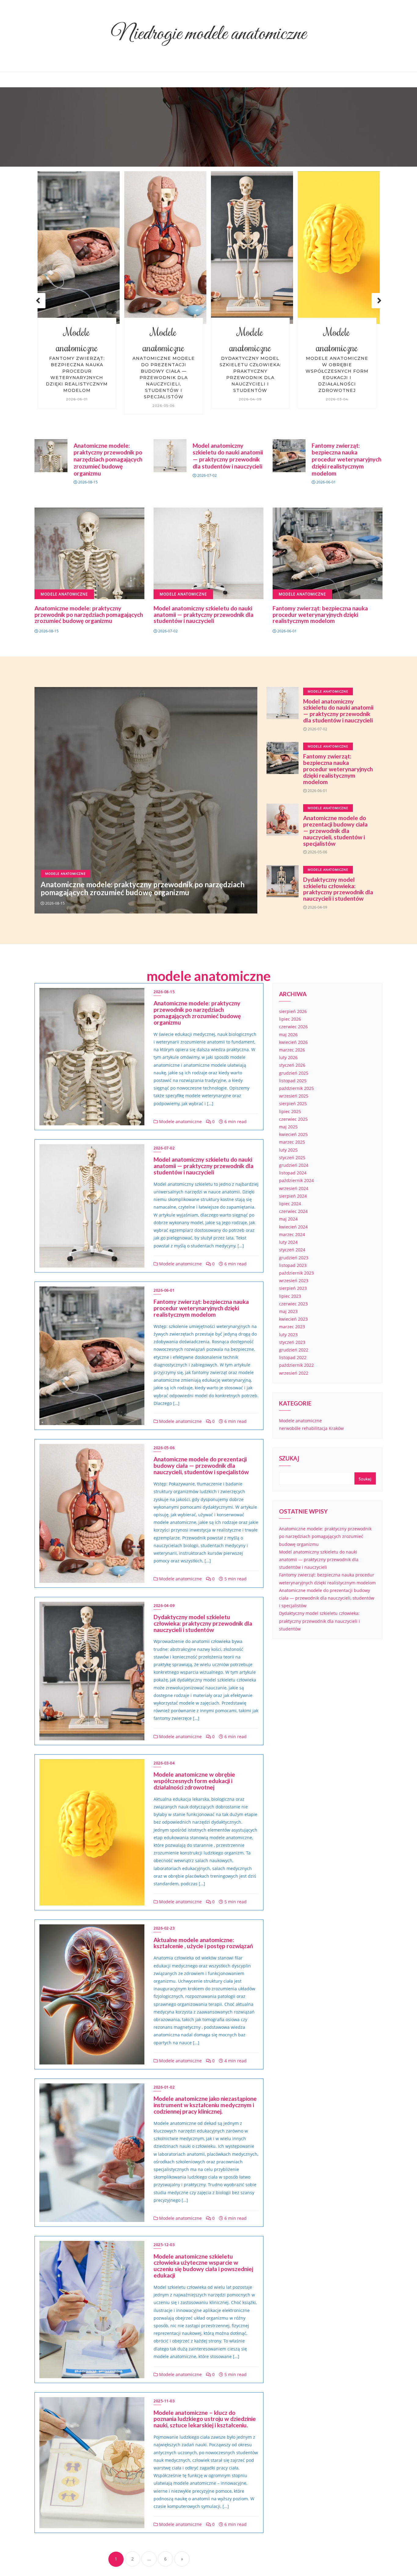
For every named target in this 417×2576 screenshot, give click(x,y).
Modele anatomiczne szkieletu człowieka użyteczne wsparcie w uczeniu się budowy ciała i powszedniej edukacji (203, 2266)
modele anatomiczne (209, 976)
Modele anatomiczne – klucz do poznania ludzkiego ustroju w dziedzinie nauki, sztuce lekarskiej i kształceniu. (205, 2419)
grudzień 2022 (294, 1350)
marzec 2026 (292, 1050)
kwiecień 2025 (293, 1134)
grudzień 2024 (294, 1165)
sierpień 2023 (293, 1288)
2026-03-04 (164, 1763)
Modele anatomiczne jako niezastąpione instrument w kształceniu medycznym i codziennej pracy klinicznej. (205, 2105)
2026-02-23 (164, 1928)
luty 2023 (288, 1335)
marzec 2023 (292, 1327)
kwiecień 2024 (293, 1227)
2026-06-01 (164, 1290)
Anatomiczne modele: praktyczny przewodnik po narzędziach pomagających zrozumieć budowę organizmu (337, 378)
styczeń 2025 (292, 1158)
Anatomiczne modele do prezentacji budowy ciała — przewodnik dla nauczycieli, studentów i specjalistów (77, 378)
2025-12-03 (164, 2245)
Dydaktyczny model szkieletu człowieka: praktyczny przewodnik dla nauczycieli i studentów (164, 374)
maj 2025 (288, 1127)
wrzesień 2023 (294, 1281)
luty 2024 (288, 1242)
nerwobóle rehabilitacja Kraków (311, 1428)
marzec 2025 (292, 1142)
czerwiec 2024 (293, 1211)
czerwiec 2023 (293, 1304)
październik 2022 (296, 1365)
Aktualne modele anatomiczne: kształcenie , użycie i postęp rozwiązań (203, 1943)
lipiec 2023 (290, 1296)
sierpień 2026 (293, 1011)
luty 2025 (288, 1150)
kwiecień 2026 (293, 1042)
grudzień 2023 (294, 1258)
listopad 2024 (293, 1173)
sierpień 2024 (293, 1196)
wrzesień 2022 (294, 1373)
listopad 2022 (293, 1357)
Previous (38, 301)
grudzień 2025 (294, 1073)
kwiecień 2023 (293, 1319)
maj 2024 (288, 1219)
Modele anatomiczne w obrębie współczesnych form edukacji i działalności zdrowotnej (250, 374)
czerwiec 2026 (293, 1027)
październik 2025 (296, 1088)
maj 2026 (288, 1035)
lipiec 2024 (290, 1204)
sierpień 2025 (293, 1103)
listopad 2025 (293, 1081)
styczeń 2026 (292, 1065)
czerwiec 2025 (293, 1119)
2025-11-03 (164, 2401)
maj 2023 (288, 1311)
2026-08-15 (164, 992)
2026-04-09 (164, 1606)
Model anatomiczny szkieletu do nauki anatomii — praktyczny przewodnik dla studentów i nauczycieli (228, 456)
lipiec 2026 (290, 1019)
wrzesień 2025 (294, 1096)
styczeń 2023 (292, 1342)
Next (379, 301)
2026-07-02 (164, 1148)
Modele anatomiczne (77, 340)
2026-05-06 (164, 1448)
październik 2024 (296, 1180)
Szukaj (289, 1459)
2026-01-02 (164, 2087)
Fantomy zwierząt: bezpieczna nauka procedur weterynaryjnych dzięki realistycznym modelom (346, 459)
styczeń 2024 (292, 1250)
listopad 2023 (293, 1265)
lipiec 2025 (290, 1111)
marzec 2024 (292, 1234)
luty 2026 (288, 1057)
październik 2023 (296, 1273)
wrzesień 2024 (294, 1188)
